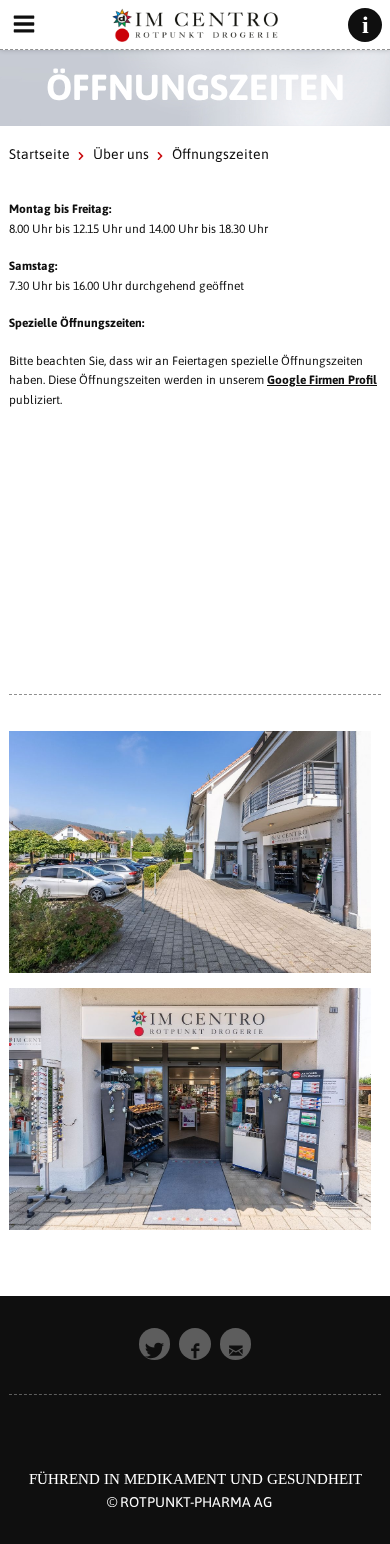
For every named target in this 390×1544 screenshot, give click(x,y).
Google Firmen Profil (322, 380)
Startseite (39, 154)
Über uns (121, 154)
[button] (155, 1344)
